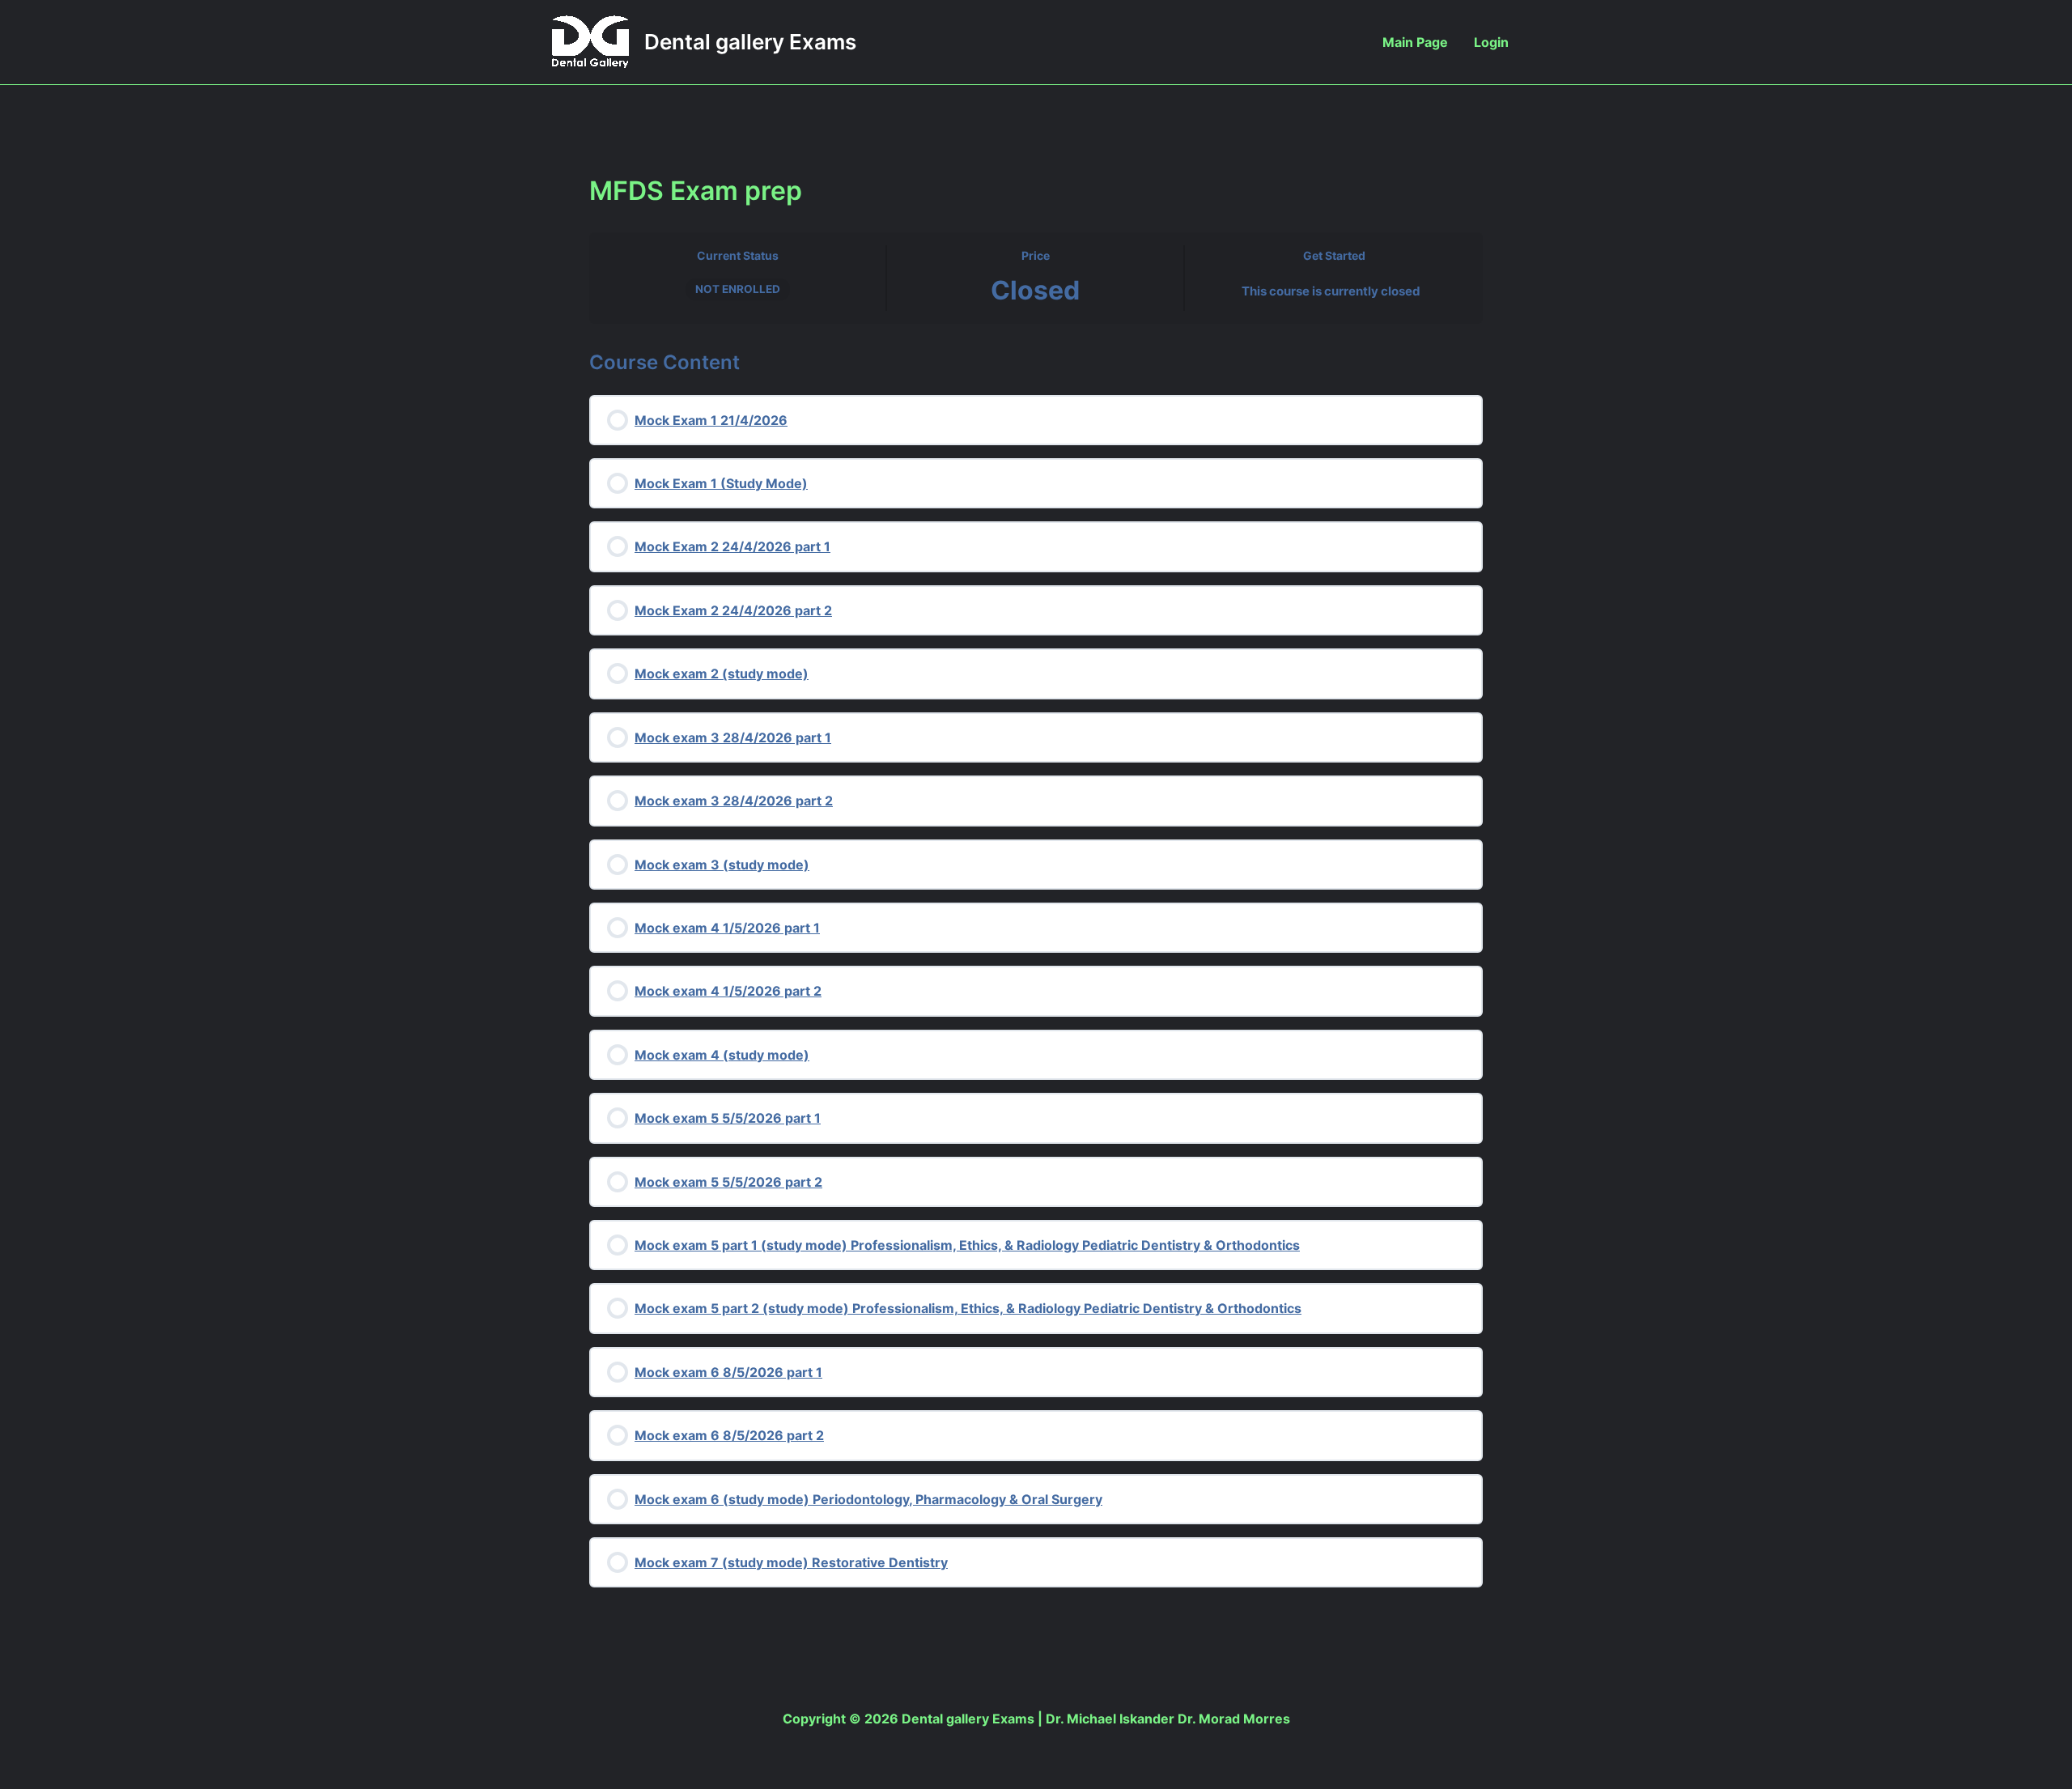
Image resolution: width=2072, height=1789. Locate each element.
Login (1491, 42)
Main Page (1415, 42)
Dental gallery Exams (750, 42)
